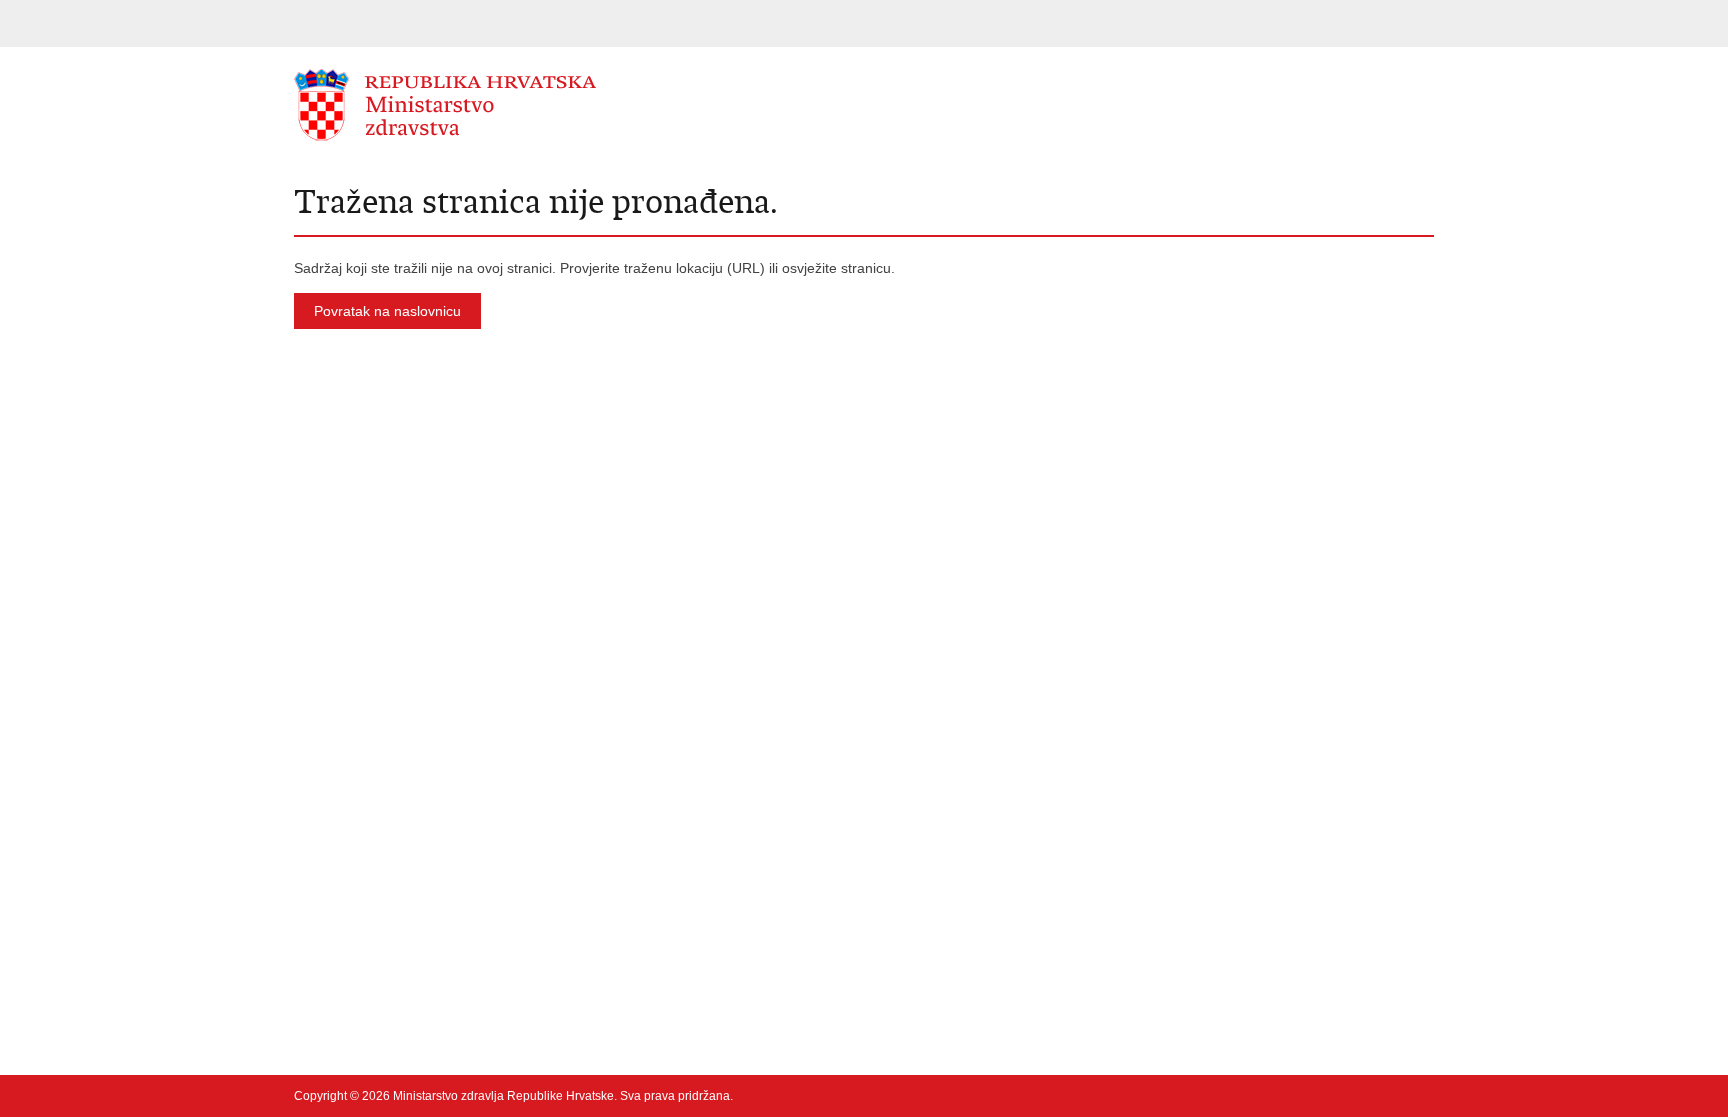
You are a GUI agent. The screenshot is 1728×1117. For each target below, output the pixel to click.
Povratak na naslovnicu (387, 311)
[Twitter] (1265, 1096)
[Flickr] (1329, 1096)
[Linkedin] (1425, 1096)
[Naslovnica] (579, 105)
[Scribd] (1361, 1096)
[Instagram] (1393, 1096)
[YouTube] (1297, 1096)
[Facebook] (1233, 1096)
